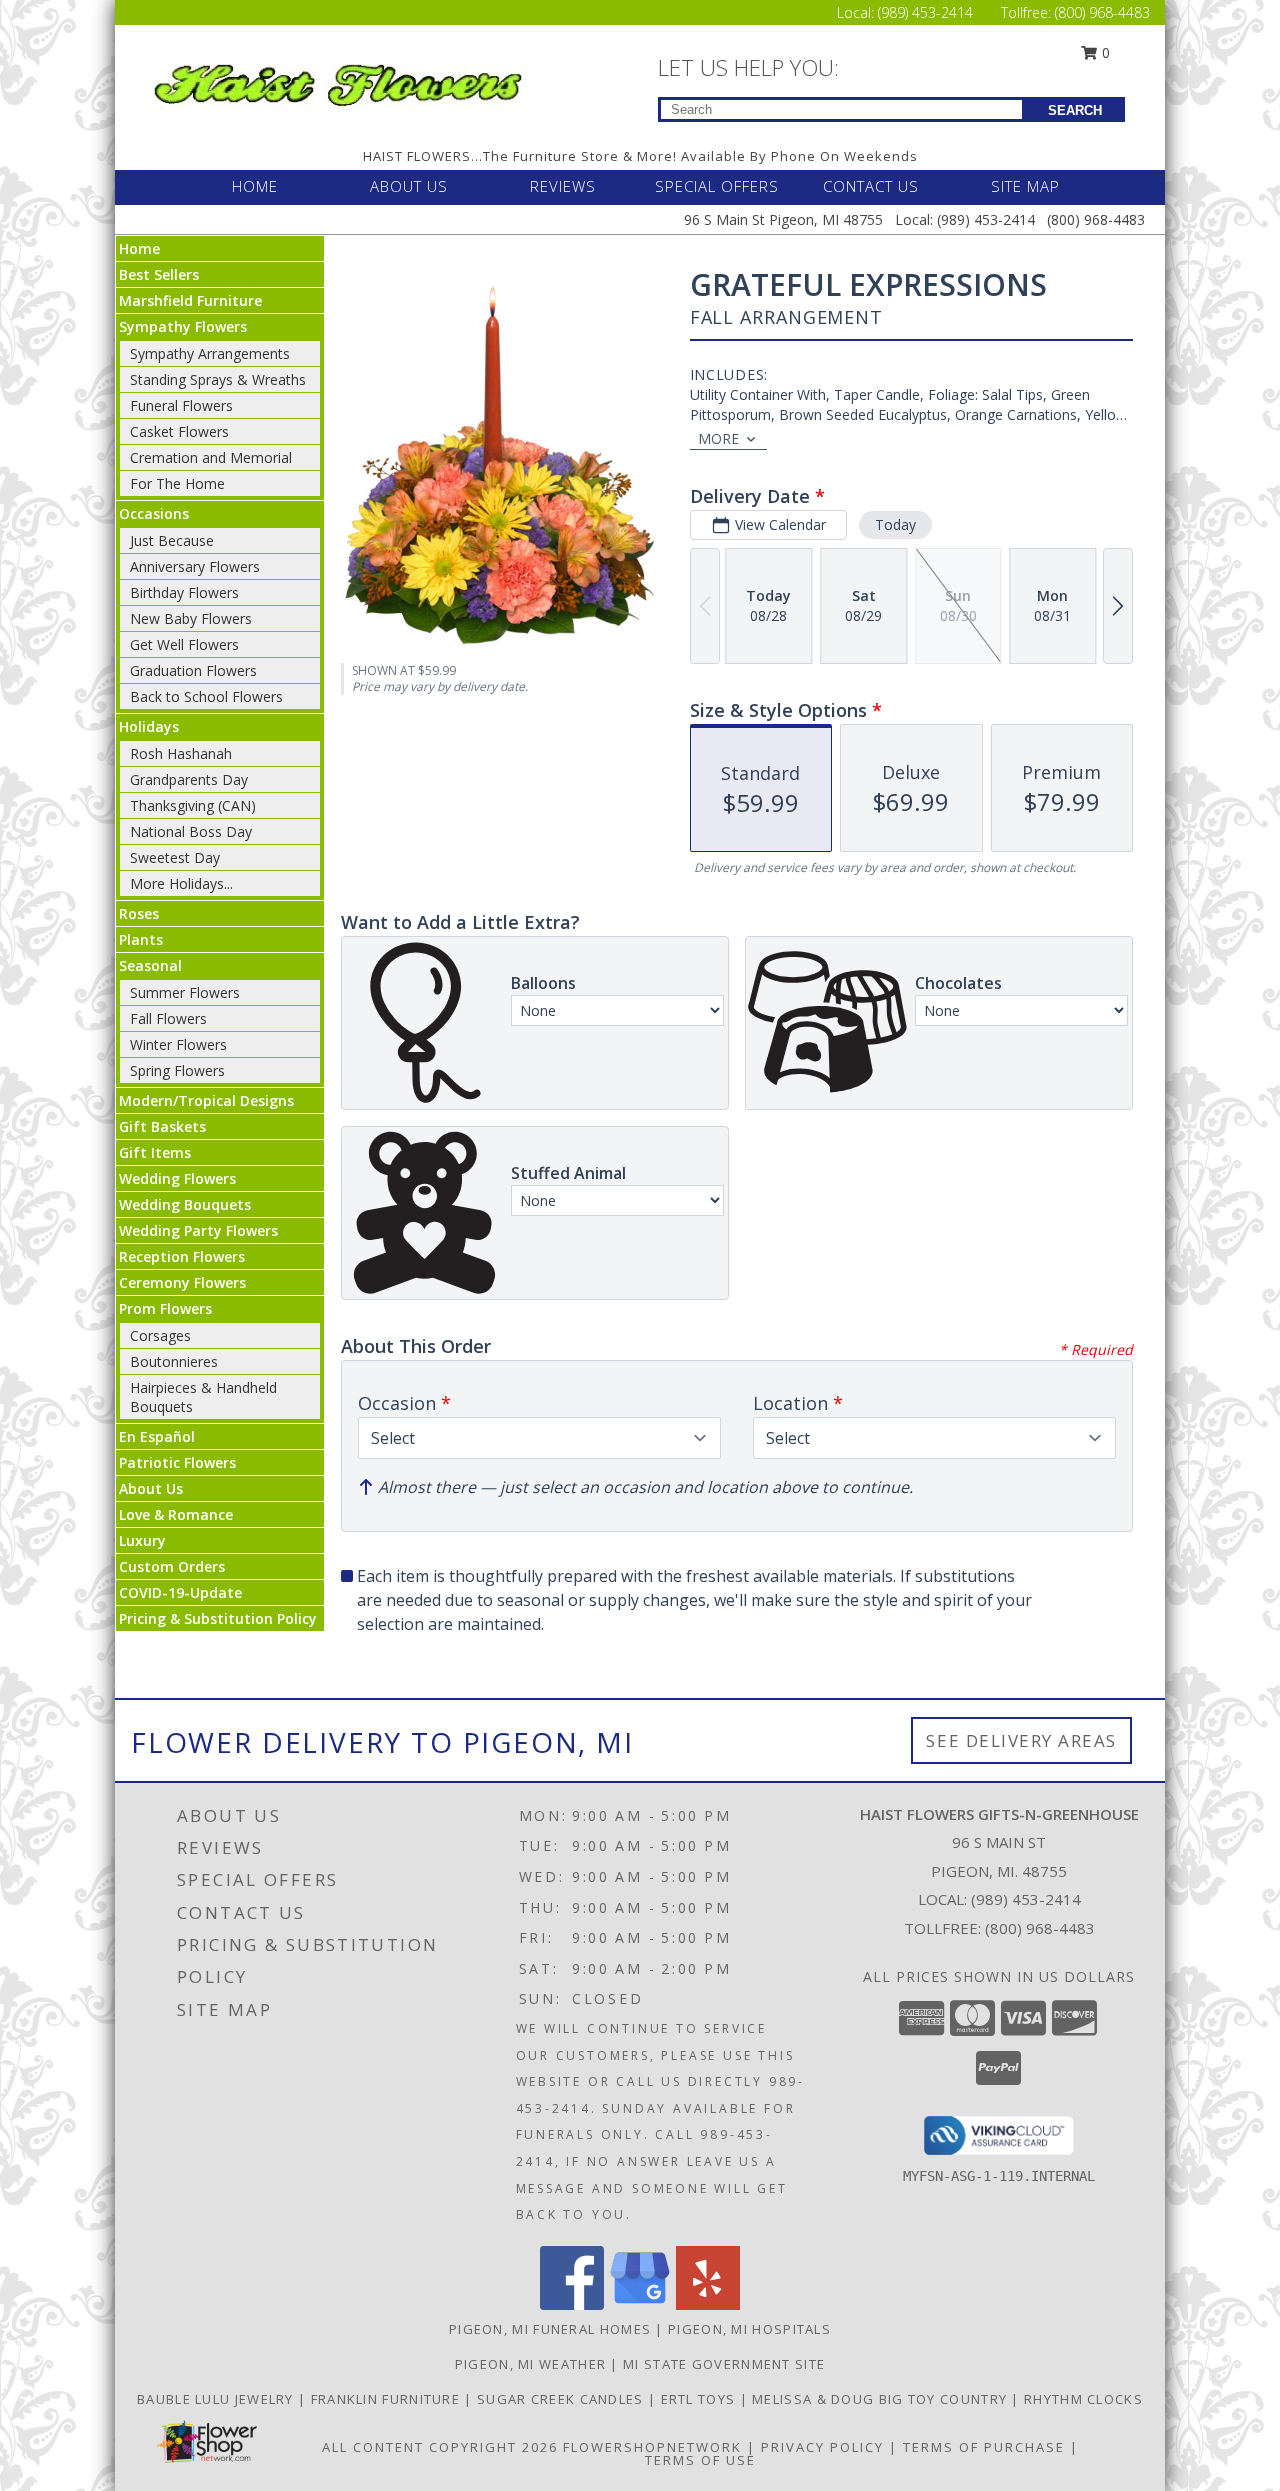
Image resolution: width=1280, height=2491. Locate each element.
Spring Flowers (177, 1070)
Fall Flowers (168, 1018)
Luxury (142, 1540)
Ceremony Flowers (182, 1282)
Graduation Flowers (193, 670)
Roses (139, 913)
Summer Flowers (185, 992)
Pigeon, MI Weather (530, 2364)
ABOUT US (409, 186)
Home (139, 248)
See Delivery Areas (1021, 1740)
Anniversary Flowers (195, 566)
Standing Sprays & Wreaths (218, 379)
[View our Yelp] (708, 2304)
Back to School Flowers (206, 696)
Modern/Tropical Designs (206, 1100)
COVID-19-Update (180, 1592)
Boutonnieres (174, 1361)
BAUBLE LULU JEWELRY (217, 2399)
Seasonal (150, 965)
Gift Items (155, 1152)
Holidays (149, 726)
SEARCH (1075, 110)
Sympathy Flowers (183, 326)
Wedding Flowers (177, 1178)
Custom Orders (172, 1566)
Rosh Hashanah (181, 753)
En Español (157, 1436)
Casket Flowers (179, 431)
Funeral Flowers (181, 405)
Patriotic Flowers (177, 1462)
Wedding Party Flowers (198, 1230)
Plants (141, 939)
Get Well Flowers (184, 644)
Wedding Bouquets (185, 1204)
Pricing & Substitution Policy (218, 1618)
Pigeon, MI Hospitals (749, 2329)
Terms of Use (700, 2460)
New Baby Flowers (191, 618)
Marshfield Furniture (190, 300)
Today (895, 524)
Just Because (172, 540)
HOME (255, 186)
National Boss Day (191, 831)
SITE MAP (1025, 186)
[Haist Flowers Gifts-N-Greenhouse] (338, 81)
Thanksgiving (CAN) (193, 805)
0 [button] (1104, 52)
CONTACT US (871, 186)
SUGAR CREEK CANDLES (562, 2399)
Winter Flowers (178, 1044)
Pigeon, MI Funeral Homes (550, 2329)
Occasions (154, 513)
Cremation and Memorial (211, 457)
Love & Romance (176, 1514)
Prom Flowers (165, 1308)
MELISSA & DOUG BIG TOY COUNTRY (881, 2399)
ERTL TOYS (700, 2399)
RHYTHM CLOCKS (1083, 2399)
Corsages (160, 1335)
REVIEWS (563, 186)
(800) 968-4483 (1102, 12)
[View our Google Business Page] (640, 2304)
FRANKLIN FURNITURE (388, 2399)
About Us (151, 1488)
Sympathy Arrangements (210, 353)
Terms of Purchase (984, 2447)
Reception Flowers (182, 1256)
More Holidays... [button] (181, 883)
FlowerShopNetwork (652, 2447)
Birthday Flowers (184, 592)
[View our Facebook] (572, 2304)
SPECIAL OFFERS (717, 186)
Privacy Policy (822, 2447)
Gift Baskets (162, 1126)
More (718, 438)
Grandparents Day (189, 779)
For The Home (177, 483)
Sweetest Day (175, 857)
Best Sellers (159, 274)
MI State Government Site (724, 2364)
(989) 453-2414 (927, 12)
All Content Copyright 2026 (440, 2447)
